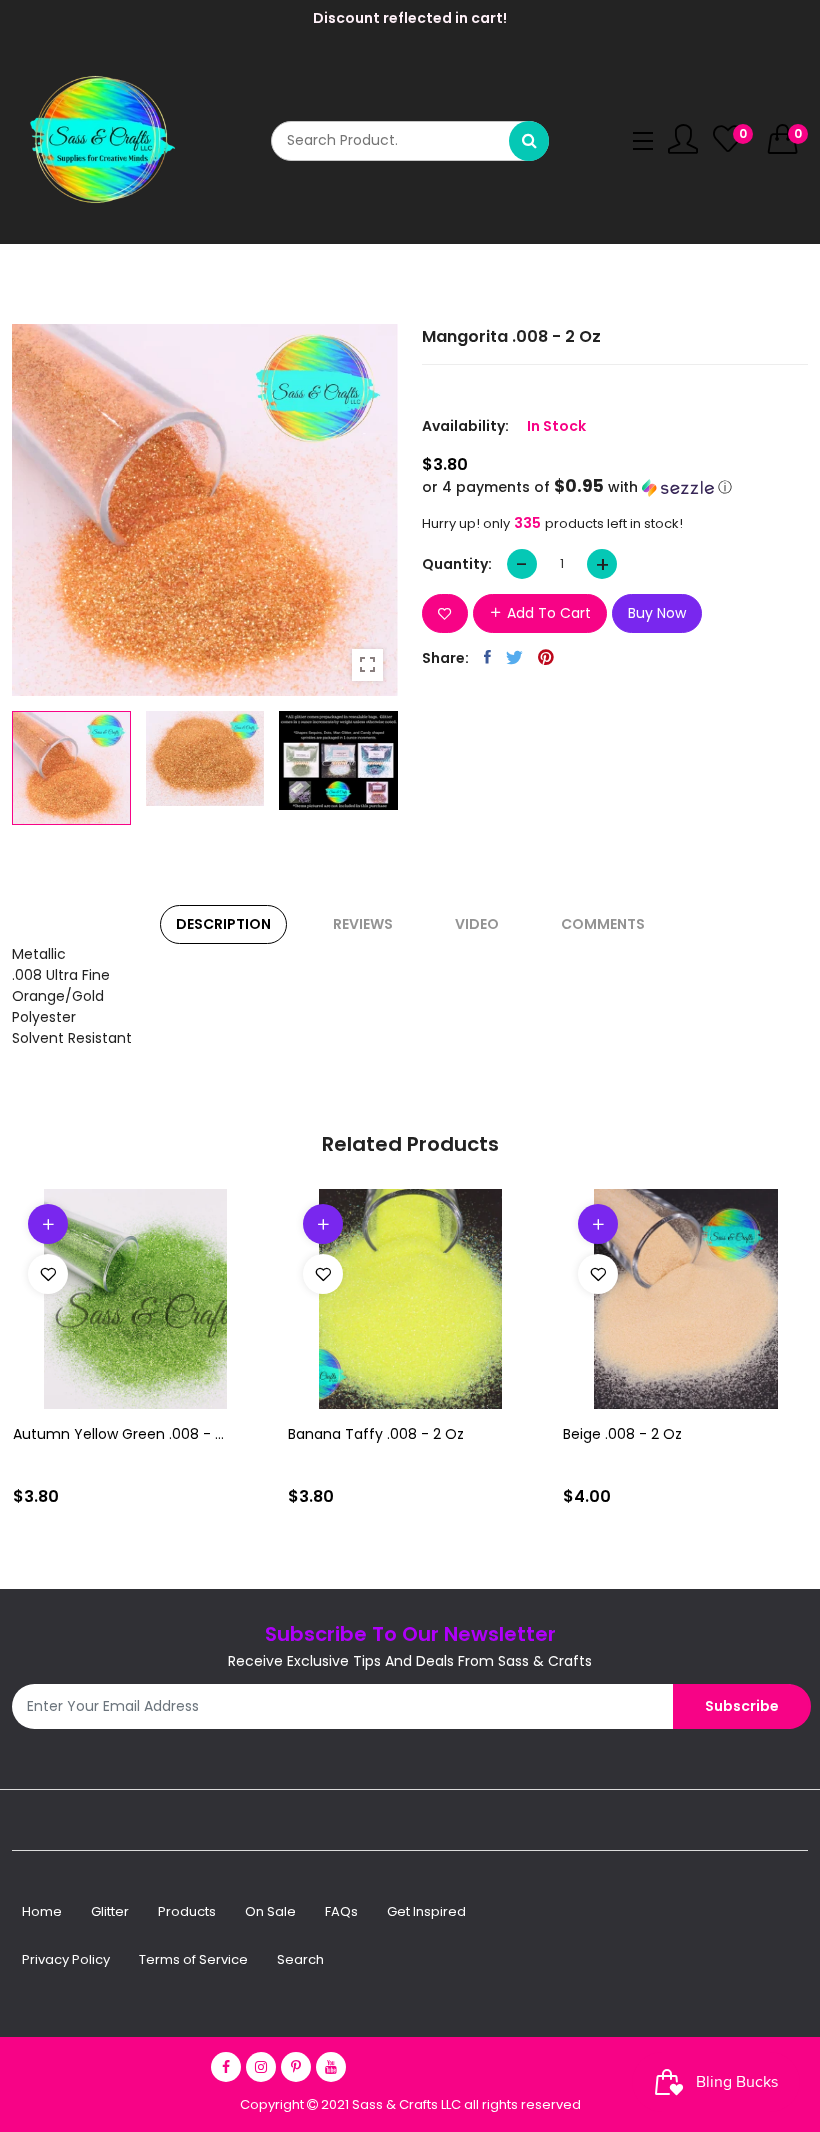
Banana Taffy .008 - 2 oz (376, 1434)
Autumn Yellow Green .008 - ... (118, 1434)
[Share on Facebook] (487, 657)
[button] (615, 487)
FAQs (341, 1911)
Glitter (110, 1911)
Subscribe (742, 1706)
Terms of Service (193, 1959)
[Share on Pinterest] (546, 657)
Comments (603, 924)
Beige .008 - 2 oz (622, 1434)
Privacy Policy (66, 1959)
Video (477, 924)
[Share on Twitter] (514, 657)
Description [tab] (223, 924)
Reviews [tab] (363, 924)
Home (42, 1911)
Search (300, 1959)
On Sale (270, 1911)
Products (187, 1911)
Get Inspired (426, 1911)
